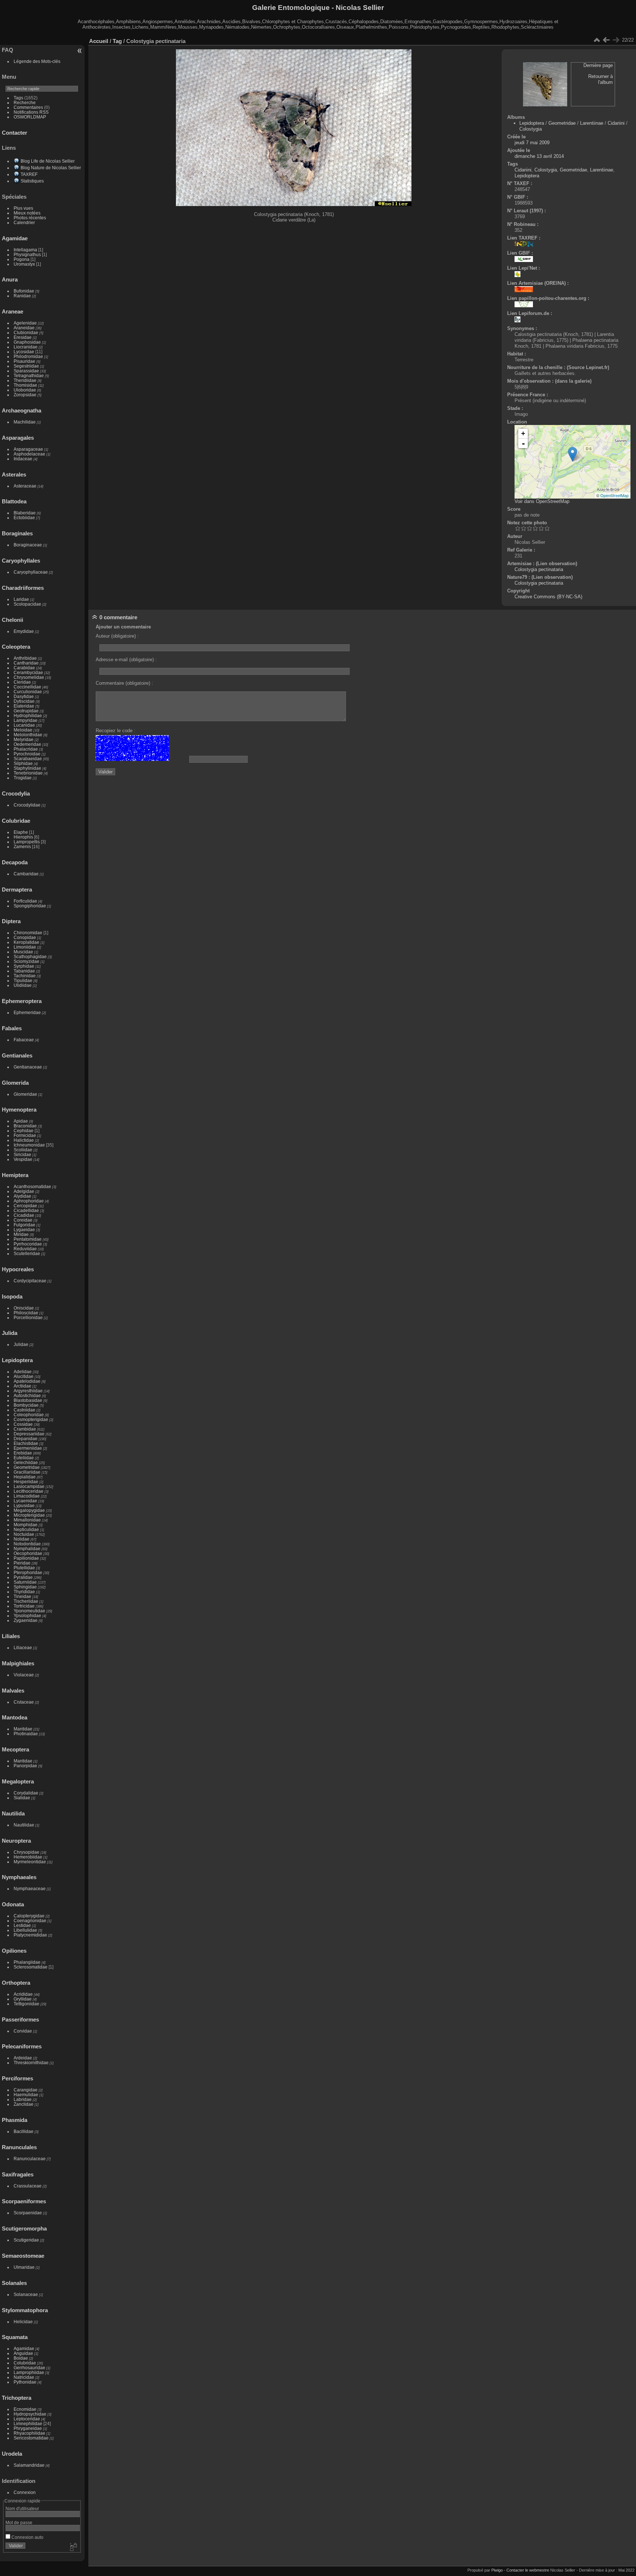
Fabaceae (24, 1040)
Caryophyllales (21, 561)
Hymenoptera (19, 1110)
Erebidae (23, 1453)
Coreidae (23, 1220)
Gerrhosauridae (29, 2368)
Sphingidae (25, 1587)
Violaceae (24, 1675)
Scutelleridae (27, 1253)
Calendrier (24, 222)
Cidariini (616, 123)
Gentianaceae (28, 1067)
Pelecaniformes (22, 2046)
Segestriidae (26, 366)
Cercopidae (25, 1206)
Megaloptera (18, 1781)
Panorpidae (25, 1766)
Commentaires (28, 107)
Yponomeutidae (29, 1611)
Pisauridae (24, 361)
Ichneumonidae (29, 1145)
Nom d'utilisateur (22, 2508)
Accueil (99, 41)
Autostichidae (27, 1395)
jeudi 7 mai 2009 (532, 143)
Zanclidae (24, 2104)
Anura (10, 279)
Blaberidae (25, 513)
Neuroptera (16, 1841)
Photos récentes (30, 218)
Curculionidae (28, 692)
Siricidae (22, 1154)
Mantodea (15, 1717)
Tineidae (22, 1596)
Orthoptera (16, 1983)
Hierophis (23, 837)
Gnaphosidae (27, 342)
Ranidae (22, 296)
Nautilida (13, 1813)
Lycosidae (24, 352)
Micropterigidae (29, 1515)
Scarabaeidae (28, 759)
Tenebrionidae (28, 773)
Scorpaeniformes (24, 2201)
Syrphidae (24, 966)
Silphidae (23, 763)
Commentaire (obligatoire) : (124, 683)
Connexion (25, 2492)
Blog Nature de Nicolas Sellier (51, 168)
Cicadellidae (26, 1210)
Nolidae (22, 1539)
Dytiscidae (24, 701)
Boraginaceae (28, 545)
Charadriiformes (23, 588)
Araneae (13, 311)
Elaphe (21, 832)
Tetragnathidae (29, 375)
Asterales (14, 474)
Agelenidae (25, 323)
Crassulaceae (28, 2186)
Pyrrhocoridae (28, 1244)
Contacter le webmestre (528, 2570)
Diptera (11, 921)
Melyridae (24, 739)
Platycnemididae (30, 1935)
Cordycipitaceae (30, 1281)
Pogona (22, 259)
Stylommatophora (25, 2310)
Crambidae (25, 1429)
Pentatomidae (28, 1239)
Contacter (15, 133)
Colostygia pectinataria (539, 569)
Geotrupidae (26, 711)
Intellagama (25, 250)
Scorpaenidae (28, 2213)
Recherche (25, 102)
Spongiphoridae (30, 906)
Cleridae (22, 682)
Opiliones (14, 1951)
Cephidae (24, 1131)
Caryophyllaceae (31, 572)
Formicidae (25, 1135)
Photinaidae (26, 1734)
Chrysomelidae (29, 677)
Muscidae (23, 952)
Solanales (14, 2283)
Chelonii (13, 620)
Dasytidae (24, 696)
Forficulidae (25, 901)
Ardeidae (23, 2058)
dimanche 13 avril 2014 (539, 156)
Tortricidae (24, 1606)
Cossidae (23, 1424)
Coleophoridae (29, 1415)
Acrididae (23, 1994)
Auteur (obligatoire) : (117, 636)
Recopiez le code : (116, 731)
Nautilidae (24, 1825)
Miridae (21, 1234)
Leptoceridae (27, 2419)
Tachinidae (25, 976)
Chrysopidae (26, 1852)
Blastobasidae (28, 1400)
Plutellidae (24, 1568)
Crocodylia (16, 793)
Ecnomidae (25, 2409)
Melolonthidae (28, 735)
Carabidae (24, 668)
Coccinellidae (27, 687)
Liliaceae (23, 1647)
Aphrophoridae (29, 1201)
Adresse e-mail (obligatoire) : (126, 660)
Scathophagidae (30, 956)
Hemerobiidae (28, 1857)
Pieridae (22, 1563)
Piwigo (497, 2570)
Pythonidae (25, 2382)
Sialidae (22, 1798)
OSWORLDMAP (30, 117)
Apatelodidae (27, 1381)
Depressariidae (29, 1434)
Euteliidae (24, 1458)
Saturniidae (25, 1582)
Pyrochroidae (27, 754)
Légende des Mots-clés (37, 61)
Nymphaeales (19, 1877)
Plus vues (23, 208)
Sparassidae (26, 371)
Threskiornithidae (31, 2063)
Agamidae (15, 238)
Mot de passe (19, 2522)
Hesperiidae (26, 1482)
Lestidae (22, 1925)
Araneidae (24, 328)
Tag (117, 41)
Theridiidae (25, 380)
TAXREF (29, 174)
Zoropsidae (25, 395)
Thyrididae (24, 1592)
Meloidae (23, 730)
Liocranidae (26, 347)
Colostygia (531, 129)
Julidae (21, 1344)
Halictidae (24, 1140)
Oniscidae (24, 1308)
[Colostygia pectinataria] (573, 454)
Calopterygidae (29, 1916)
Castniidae (24, 1410)
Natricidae (24, 2377)
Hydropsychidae (30, 2414)
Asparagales (18, 438)
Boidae (21, 2358)
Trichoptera (17, 2398)
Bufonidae (24, 291)
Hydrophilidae (28, 715)
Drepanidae (26, 1438)
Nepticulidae (26, 1529)
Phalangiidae (27, 1962)
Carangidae (26, 2090)
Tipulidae (23, 980)
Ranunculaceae (30, 2159)
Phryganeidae (28, 2428)
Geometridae (27, 1467)
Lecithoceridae (29, 1491)
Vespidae (23, 1159)
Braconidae (25, 1126)
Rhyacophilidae (29, 2433)
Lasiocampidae (29, 1486)
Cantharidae (26, 663)
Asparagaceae (28, 449)
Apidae (21, 1121)
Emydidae (24, 631)
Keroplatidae (26, 942)
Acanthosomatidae (32, 1186)
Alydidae (22, 1196)
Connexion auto (27, 2537)
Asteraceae (25, 486)
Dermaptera (17, 890)
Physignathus (27, 254)
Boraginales (17, 533)
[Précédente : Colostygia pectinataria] (606, 40)
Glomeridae (25, 1094)
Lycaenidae (25, 1501)
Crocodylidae (27, 805)
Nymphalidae (27, 1549)
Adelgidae (24, 1191)
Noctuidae (24, 1534)
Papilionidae (26, 1558)
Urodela (12, 2454)
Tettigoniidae (26, 2004)
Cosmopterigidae (31, 1419)
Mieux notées (27, 213)
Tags (18, 98)
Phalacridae (26, 749)
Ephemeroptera (22, 1001)
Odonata (13, 1904)
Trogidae (23, 778)
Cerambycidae (28, 672)
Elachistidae (26, 1443)
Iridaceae (23, 459)
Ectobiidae (24, 518)
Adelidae (23, 1372)
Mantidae (23, 1729)
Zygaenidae (26, 1620)
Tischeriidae (26, 1601)
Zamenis (22, 846)
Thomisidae (25, 385)
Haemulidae (26, 2095)
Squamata (15, 2337)
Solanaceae (26, 2294)
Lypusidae (24, 1505)
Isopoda (12, 1296)
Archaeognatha (22, 410)
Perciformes (17, 2078)
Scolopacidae (27, 604)
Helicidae (23, 2322)
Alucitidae (24, 1376)
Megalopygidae (29, 1510)
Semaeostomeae (23, 2256)
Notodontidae (27, 1544)
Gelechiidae (26, 1462)
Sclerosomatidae (31, 1967)
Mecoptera (15, 1749)
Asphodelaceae (29, 454)
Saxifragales (18, 2174)
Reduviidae (25, 1249)
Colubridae (16, 821)
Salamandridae (29, 2465)
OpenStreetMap (614, 495)
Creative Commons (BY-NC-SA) (548, 597)
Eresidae (23, 337)
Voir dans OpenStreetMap (542, 501)
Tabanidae (24, 971)
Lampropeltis (27, 842)
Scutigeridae (26, 2240)
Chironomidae (28, 933)
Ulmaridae (24, 2267)
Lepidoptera (17, 1360)
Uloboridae (25, 390)
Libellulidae (25, 1930)
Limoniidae (25, 947)
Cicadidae (24, 1215)
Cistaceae (24, 1702)
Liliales (11, 1636)
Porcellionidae (28, 1317)
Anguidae (23, 2353)
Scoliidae (23, 1150)
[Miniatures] (597, 40)
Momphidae (26, 1525)
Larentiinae (592, 123)
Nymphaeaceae (30, 1888)
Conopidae (25, 937)
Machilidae (25, 422)
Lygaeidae (24, 1229)
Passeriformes (20, 2019)
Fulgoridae (24, 1225)
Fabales (12, 1028)
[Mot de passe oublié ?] (73, 2547)
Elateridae (24, 706)
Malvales (13, 1691)
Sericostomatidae (31, 2438)
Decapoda (15, 862)
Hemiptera (15, 1175)
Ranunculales (19, 2147)
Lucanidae (24, 725)
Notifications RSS (31, 112)
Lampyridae (26, 720)
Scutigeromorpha (24, 2228)
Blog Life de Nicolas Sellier (48, 161)
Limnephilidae (28, 2423)
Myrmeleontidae (30, 1862)
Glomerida (15, 1083)
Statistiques (32, 181)
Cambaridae (26, 874)
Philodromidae (28, 356)
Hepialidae (25, 1477)
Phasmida (15, 2120)
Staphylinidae (27, 768)
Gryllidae (23, 1999)
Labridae (23, 2099)
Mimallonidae (27, 1520)
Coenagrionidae (30, 1921)
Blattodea (14, 501)
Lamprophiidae (29, 2372)
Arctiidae (22, 1386)
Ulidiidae (23, 985)
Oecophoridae (28, 1553)
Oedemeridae (27, 744)
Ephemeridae (27, 1012)
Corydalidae (26, 1793)
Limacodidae (27, 1496)
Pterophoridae (28, 1572)
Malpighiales (18, 1663)
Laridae (21, 599)
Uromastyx (24, 264)
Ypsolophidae (27, 1615)
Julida (10, 1333)
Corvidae (23, 2031)
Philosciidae (26, 1313)
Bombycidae (26, 1405)
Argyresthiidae (28, 1391)
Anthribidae (25, 658)
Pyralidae (23, 1577)
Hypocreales (18, 1269)
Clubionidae (26, 332)
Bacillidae (24, 2131)
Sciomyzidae (26, 961)
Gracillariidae (27, 1472)
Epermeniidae (28, 1448)
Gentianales (17, 1055)
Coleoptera (16, 647)
